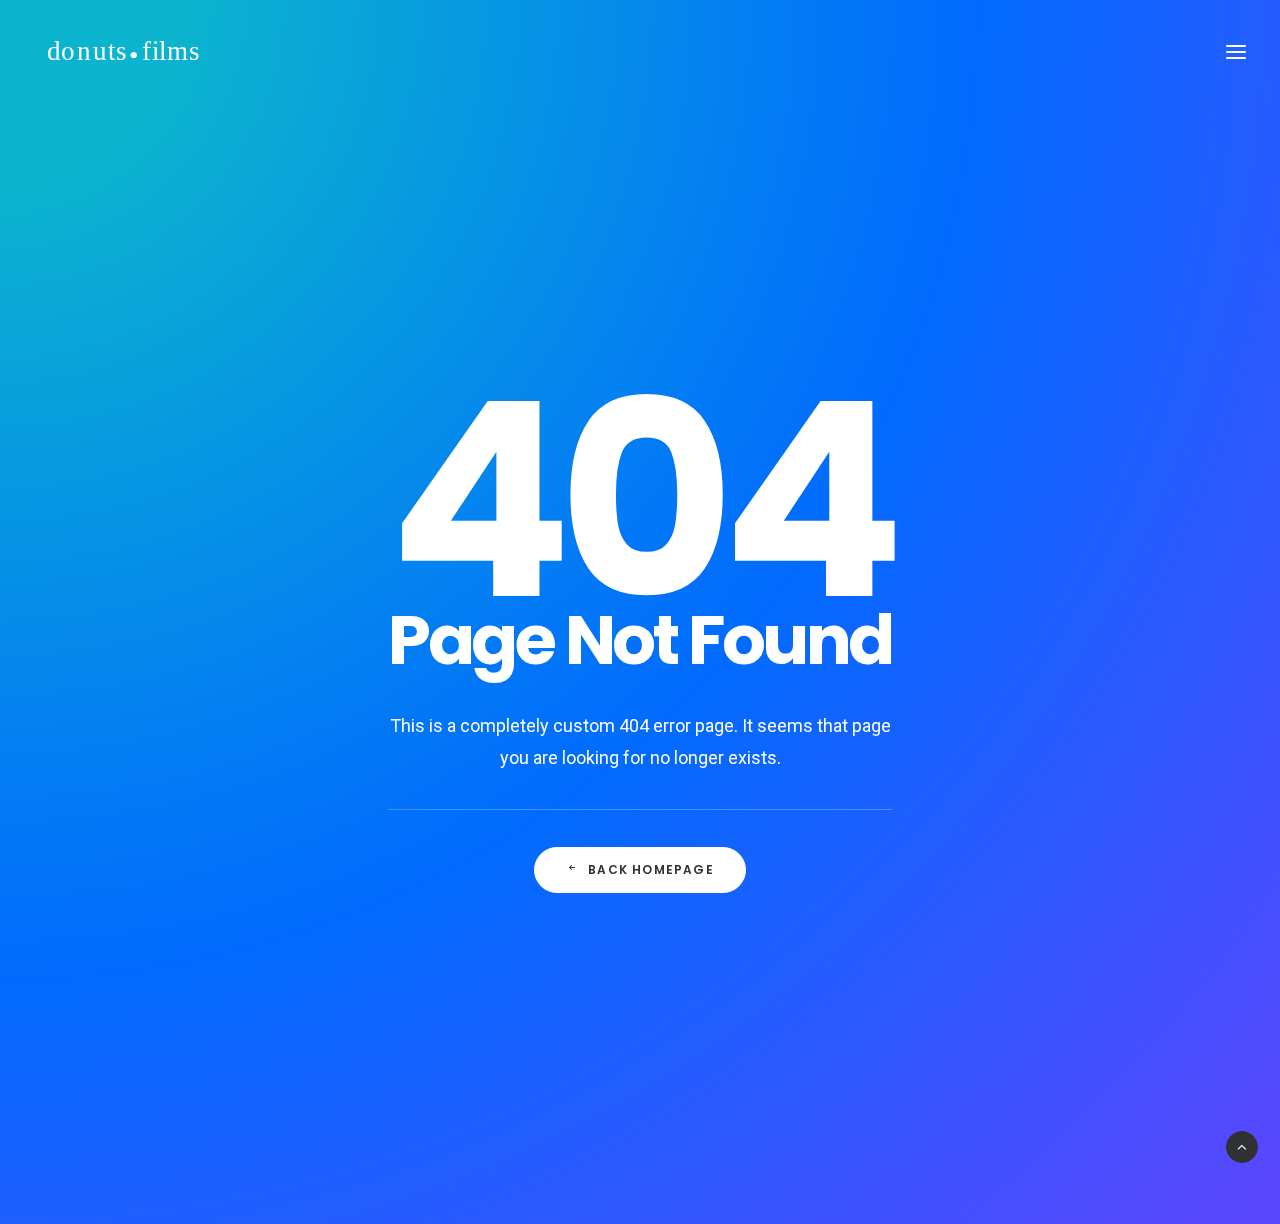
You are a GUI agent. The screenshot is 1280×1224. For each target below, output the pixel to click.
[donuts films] (123, 52)
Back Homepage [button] (651, 869)
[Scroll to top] (1242, 1146)
